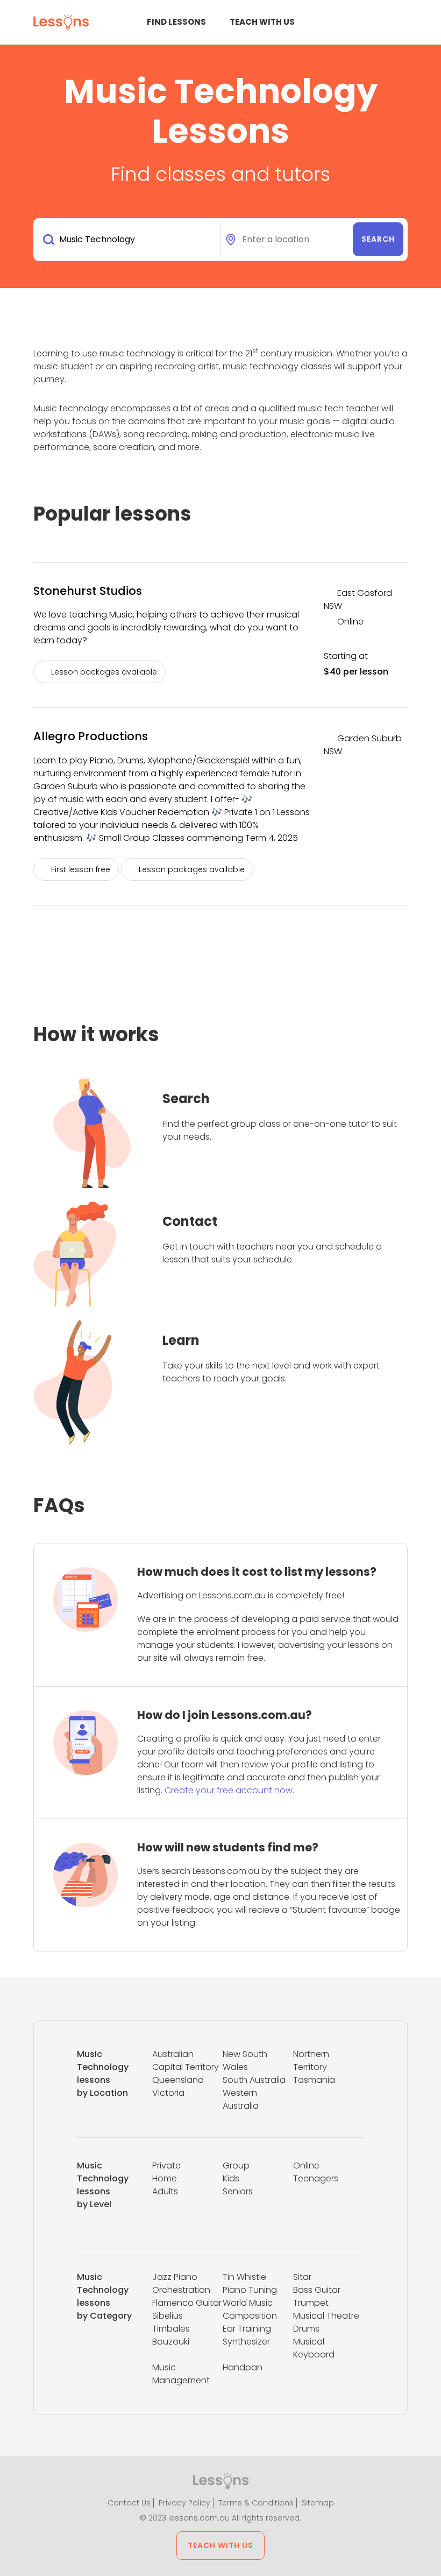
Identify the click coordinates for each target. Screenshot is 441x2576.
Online (306, 2166)
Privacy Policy (184, 2503)
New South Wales (245, 2061)
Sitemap (318, 2503)
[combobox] (129, 240)
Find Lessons (176, 22)
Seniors (238, 2191)
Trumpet (311, 2303)
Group (236, 2166)
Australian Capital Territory (186, 2061)
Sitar (302, 2277)
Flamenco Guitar (187, 2303)
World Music (248, 2303)
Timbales (171, 2329)
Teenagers (316, 2178)
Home (165, 2178)
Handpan (243, 2367)
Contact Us (129, 2503)
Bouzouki (171, 2342)
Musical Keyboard (314, 2348)
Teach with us (262, 22)
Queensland (178, 2080)
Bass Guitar (317, 2290)
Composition (250, 2316)
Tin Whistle (244, 2277)
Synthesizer (246, 2342)
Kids (231, 2178)
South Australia (254, 2080)
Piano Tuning (250, 2290)
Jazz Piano (175, 2277)
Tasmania (314, 2080)
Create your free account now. (229, 1790)
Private (166, 2166)
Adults (165, 2191)
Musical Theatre (326, 2316)
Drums (306, 2329)
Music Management (181, 2374)
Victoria (168, 2093)
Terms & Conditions (256, 2503)
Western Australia (241, 2099)
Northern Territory (311, 2061)
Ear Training (247, 2329)
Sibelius (168, 2316)
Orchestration (181, 2290)
